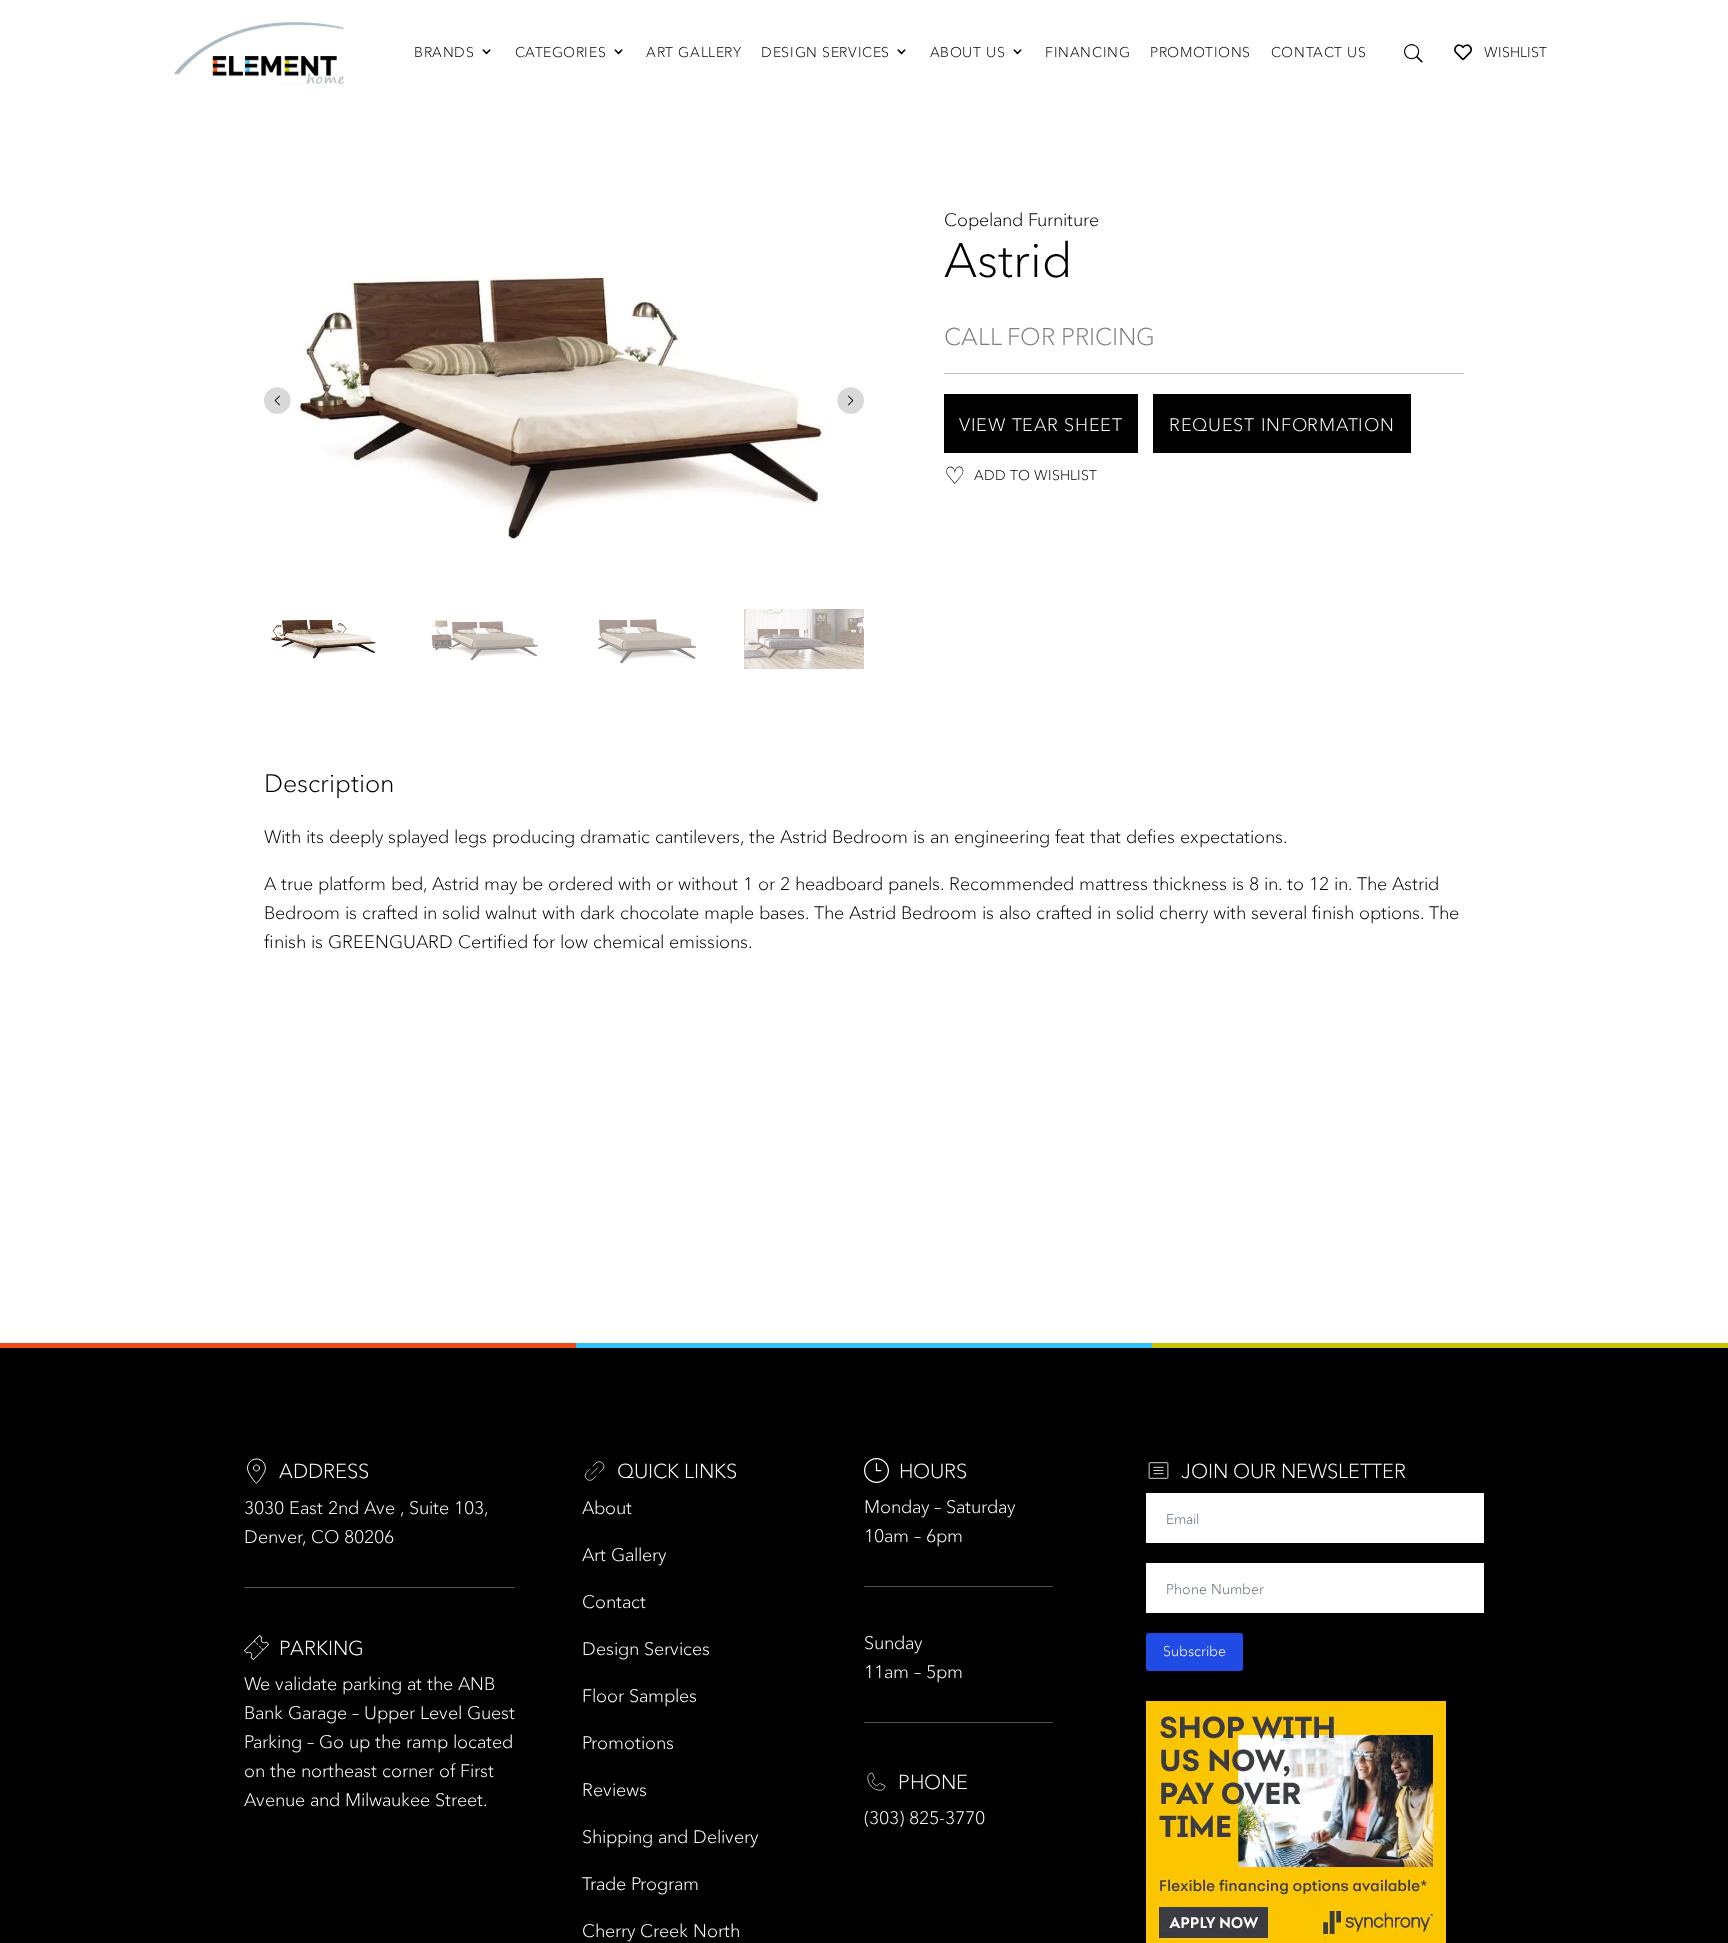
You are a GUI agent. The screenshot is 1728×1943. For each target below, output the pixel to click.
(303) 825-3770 (924, 1818)
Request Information (1282, 425)
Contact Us (1319, 52)
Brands (444, 52)
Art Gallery (693, 52)
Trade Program (640, 1884)
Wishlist (1515, 52)
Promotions (1200, 52)
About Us (967, 52)
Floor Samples (639, 1696)
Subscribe (1194, 1651)
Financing (1087, 52)
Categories (561, 52)
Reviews (614, 1790)
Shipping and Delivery (670, 1837)
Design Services (825, 52)
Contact (614, 1602)
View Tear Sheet (1041, 425)
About (607, 1508)
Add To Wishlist (1035, 475)
